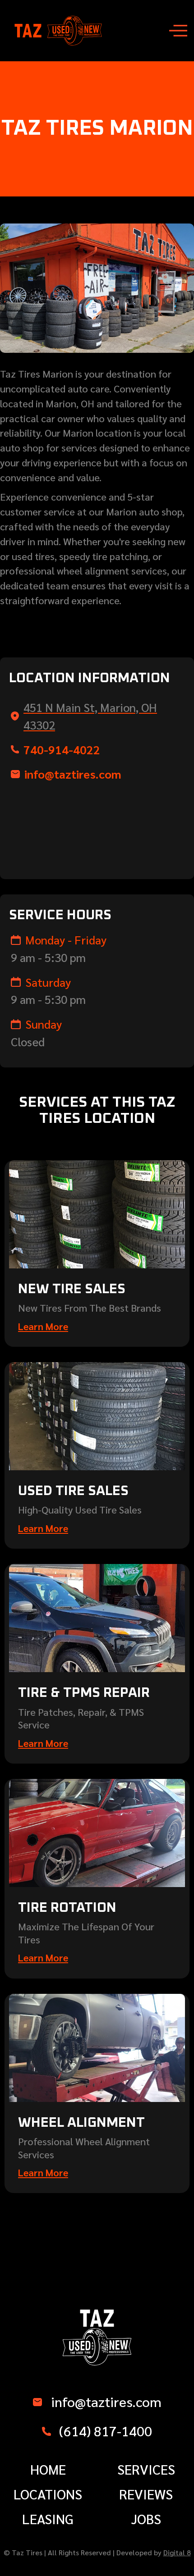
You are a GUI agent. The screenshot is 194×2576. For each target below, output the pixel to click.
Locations (48, 2494)
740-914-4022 (62, 749)
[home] (58, 31)
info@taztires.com (73, 774)
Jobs (146, 2519)
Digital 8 (177, 2552)
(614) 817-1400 (106, 2431)
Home (48, 2469)
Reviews (146, 2494)
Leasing (48, 2519)
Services (146, 2469)
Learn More (43, 1326)
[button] (178, 31)
